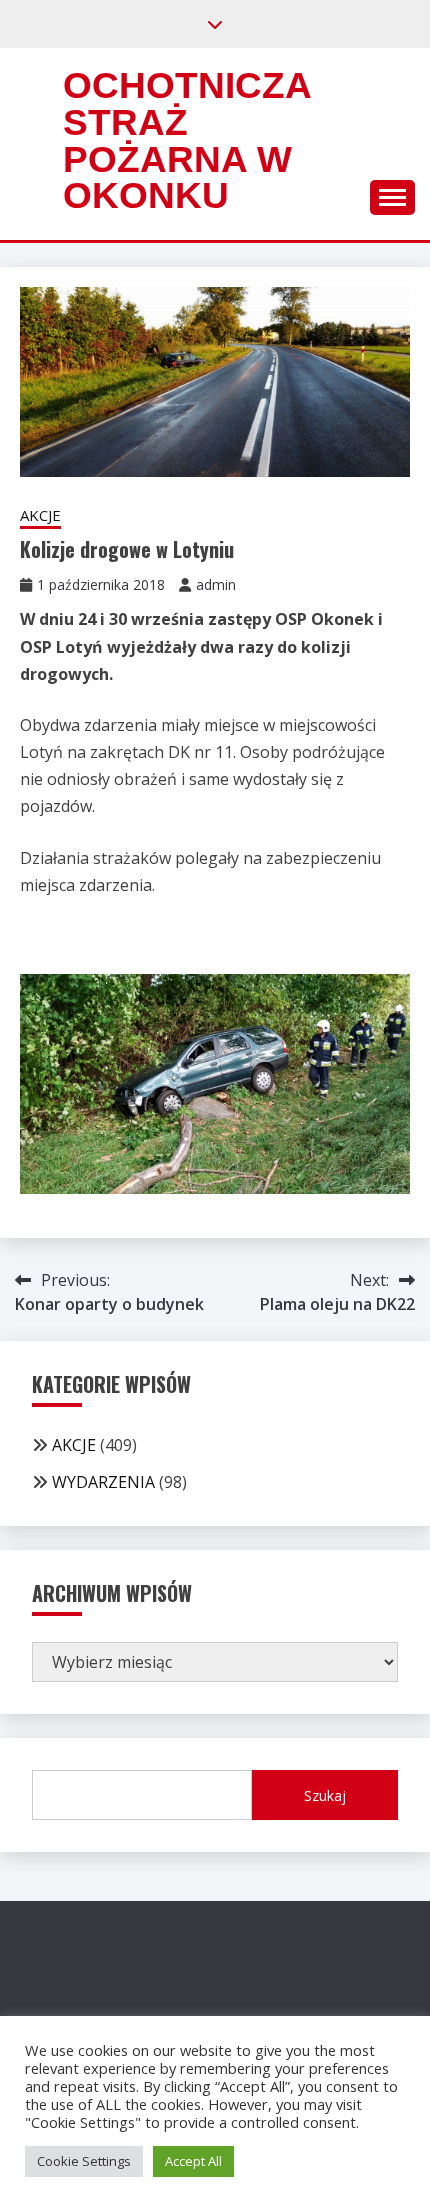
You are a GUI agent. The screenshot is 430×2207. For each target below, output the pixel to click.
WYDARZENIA (103, 1482)
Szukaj (325, 1795)
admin (216, 584)
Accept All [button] (193, 2161)
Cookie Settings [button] (84, 2161)
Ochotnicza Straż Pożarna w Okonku (187, 140)
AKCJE (40, 515)
